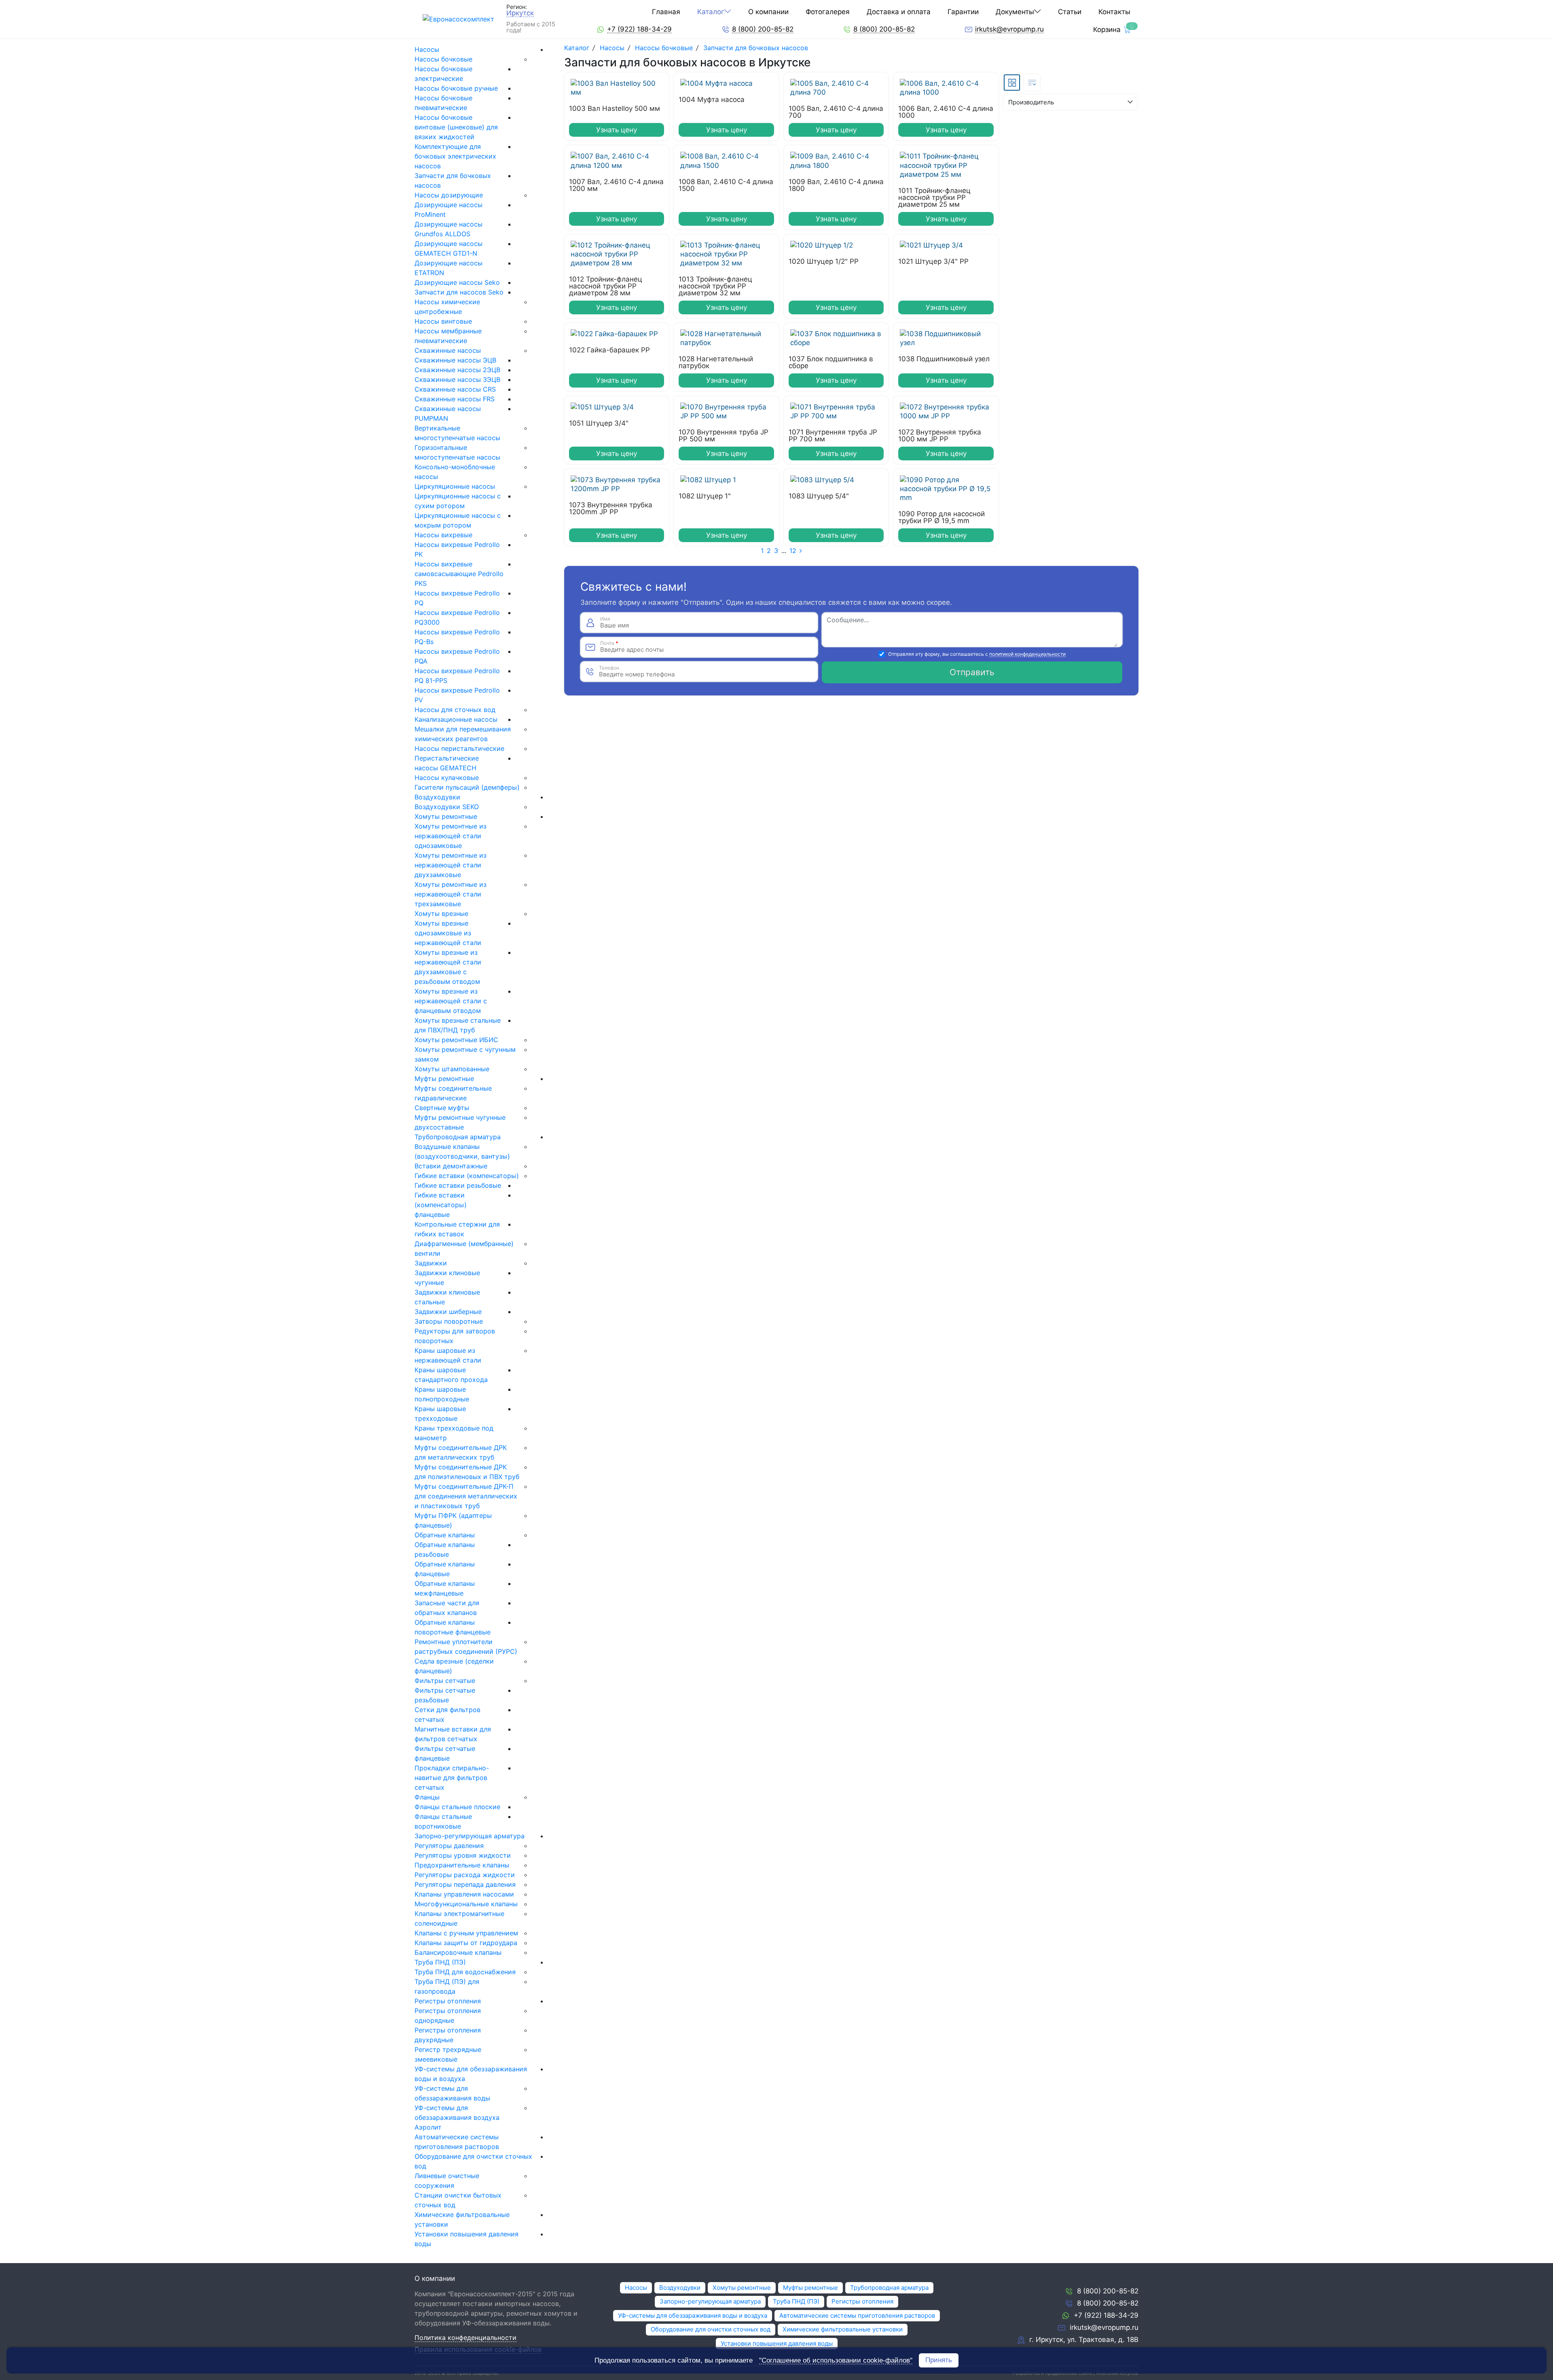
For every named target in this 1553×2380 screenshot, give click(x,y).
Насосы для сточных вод (455, 710)
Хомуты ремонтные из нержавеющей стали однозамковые (451, 836)
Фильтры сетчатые (445, 1681)
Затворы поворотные (449, 1321)
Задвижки (431, 1263)
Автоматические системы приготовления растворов (857, 2315)
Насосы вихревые (443, 535)
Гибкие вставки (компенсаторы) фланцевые (441, 1205)
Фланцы (427, 1797)
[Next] (801, 551)
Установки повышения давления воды (777, 2343)
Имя (605, 619)
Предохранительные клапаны (462, 1865)
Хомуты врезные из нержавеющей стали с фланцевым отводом (451, 1001)
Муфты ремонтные (444, 1079)
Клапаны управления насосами (464, 1894)
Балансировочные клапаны (458, 1952)
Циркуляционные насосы (455, 486)
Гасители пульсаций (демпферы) (467, 787)
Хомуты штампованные (452, 1069)
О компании (768, 12)
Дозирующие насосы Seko (457, 282)
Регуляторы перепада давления (465, 1884)
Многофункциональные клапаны (466, 1904)
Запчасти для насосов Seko (459, 292)
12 (793, 551)
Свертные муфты (442, 1108)
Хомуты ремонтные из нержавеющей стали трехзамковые (451, 894)
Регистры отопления (448, 2001)
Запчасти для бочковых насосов (756, 48)
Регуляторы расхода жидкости (465, 1875)
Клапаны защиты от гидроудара (466, 1943)
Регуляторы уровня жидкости (463, 1855)
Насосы (427, 49)
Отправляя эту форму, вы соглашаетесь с (977, 654)
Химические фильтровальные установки (843, 2329)
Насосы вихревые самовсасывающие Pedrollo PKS (459, 574)
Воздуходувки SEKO (447, 807)
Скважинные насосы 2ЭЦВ (457, 370)
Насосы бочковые (443, 59)
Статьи (1070, 12)
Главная (666, 12)
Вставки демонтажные (451, 1166)
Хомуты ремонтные (446, 816)
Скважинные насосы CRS (455, 389)
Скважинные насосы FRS (455, 399)
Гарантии (963, 12)
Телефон (609, 668)
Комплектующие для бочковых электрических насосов (455, 156)
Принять (939, 2360)
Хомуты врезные (441, 913)
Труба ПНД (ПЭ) (440, 1962)
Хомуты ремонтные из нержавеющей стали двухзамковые (451, 865)
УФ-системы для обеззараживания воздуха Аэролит (457, 2117)
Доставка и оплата (899, 12)
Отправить (972, 672)
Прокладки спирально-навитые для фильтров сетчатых (452, 1778)
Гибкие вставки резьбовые (458, 1185)
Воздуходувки (437, 797)
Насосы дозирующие (449, 195)
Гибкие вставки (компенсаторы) (467, 1176)
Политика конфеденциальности (465, 2338)
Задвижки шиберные (448, 1312)
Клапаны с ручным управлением (466, 1933)
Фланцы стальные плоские (457, 1807)
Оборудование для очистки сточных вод (711, 2329)
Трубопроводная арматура (458, 1137)
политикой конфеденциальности (1027, 654)
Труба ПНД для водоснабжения (465, 1972)
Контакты (1114, 12)
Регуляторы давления (449, 1846)
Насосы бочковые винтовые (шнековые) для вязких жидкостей (456, 127)
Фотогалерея (828, 12)
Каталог (711, 12)
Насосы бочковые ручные (456, 88)
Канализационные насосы (456, 719)
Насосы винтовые (443, 321)
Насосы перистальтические (459, 748)
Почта (609, 643)
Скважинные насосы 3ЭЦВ (457, 379)
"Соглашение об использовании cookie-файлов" (836, 2361)
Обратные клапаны (445, 1535)
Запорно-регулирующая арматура (470, 1836)
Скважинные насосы (448, 350)
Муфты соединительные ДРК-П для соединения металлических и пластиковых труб (466, 1496)
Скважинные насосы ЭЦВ (455, 360)
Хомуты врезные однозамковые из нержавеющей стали (448, 933)
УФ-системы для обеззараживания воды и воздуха (693, 2315)
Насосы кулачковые (447, 778)
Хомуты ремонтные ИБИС (456, 1040)
